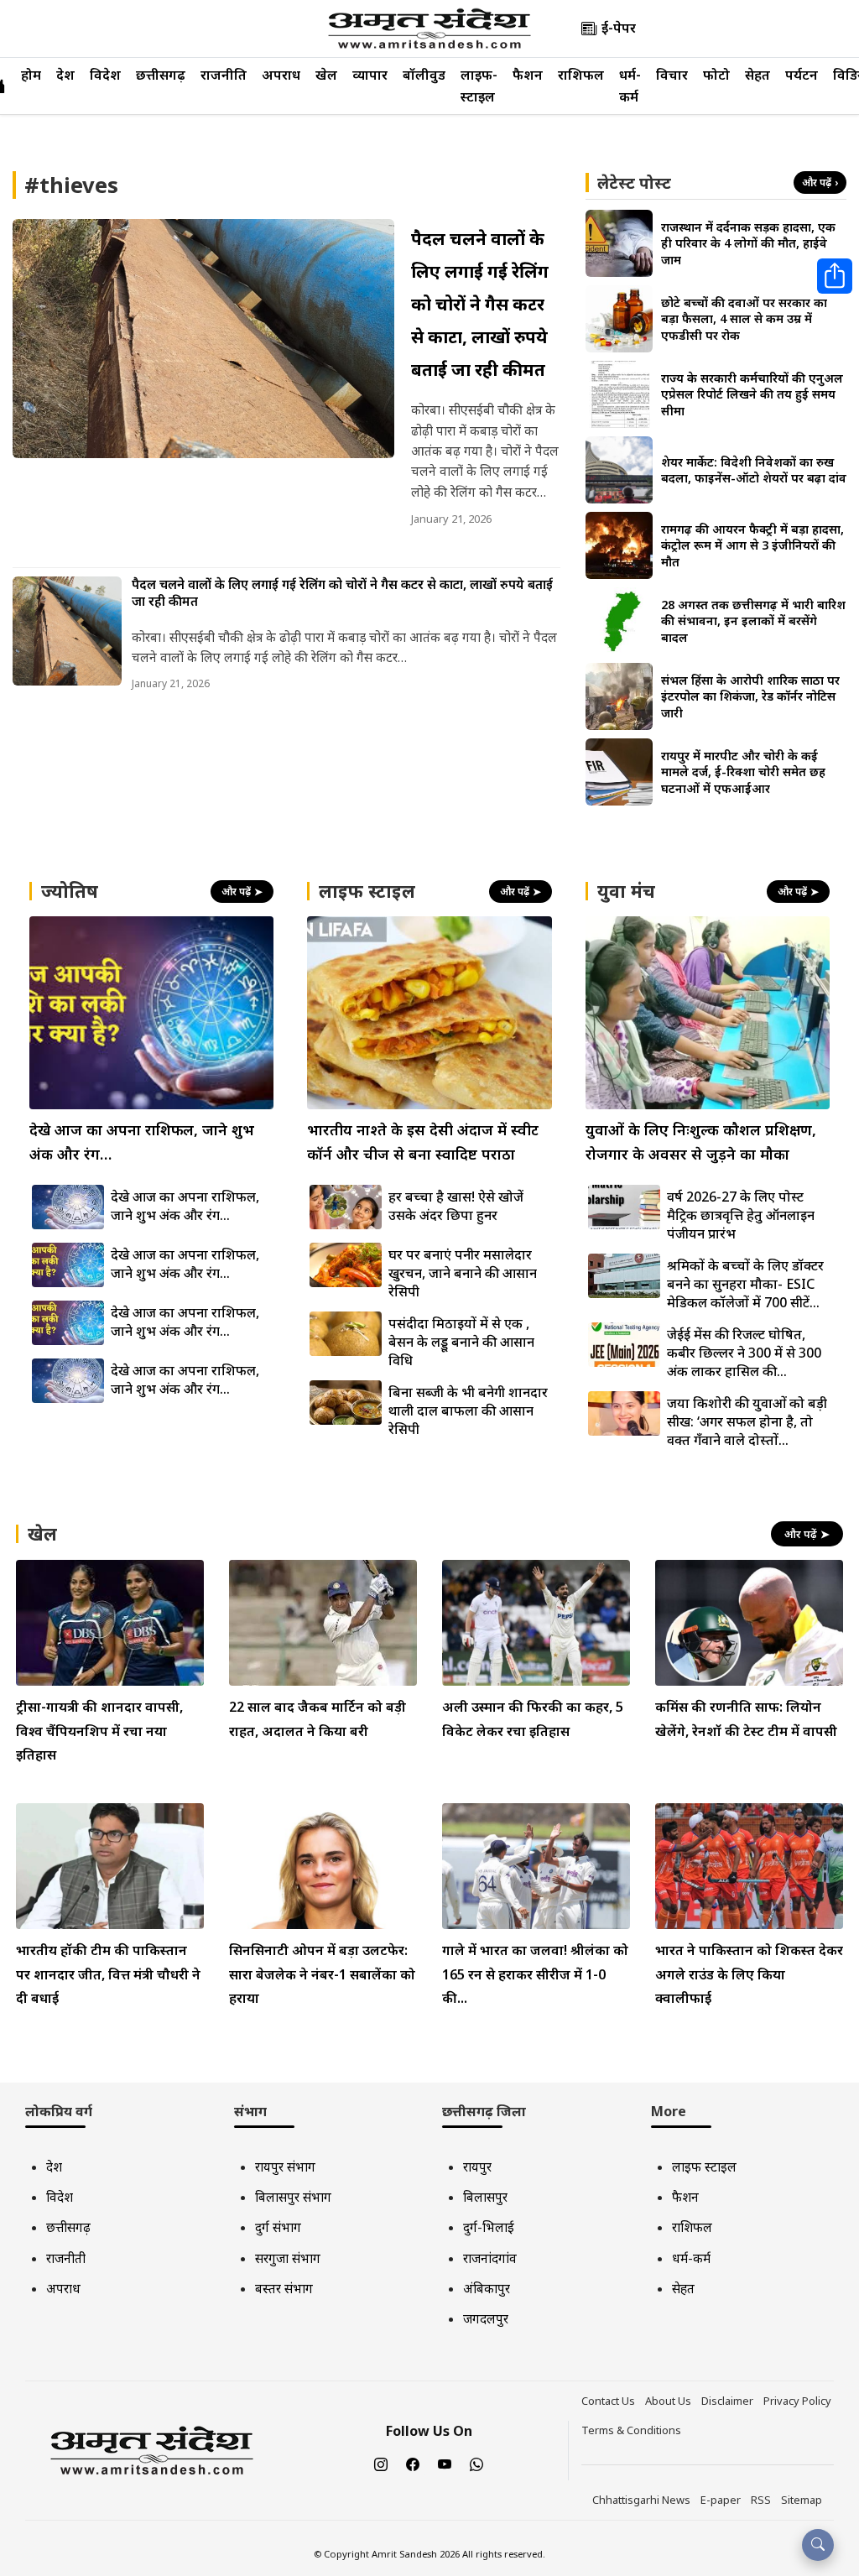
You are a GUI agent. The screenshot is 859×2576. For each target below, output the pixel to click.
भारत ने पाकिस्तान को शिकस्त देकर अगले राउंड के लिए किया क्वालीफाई (749, 1974)
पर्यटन (802, 75)
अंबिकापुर (487, 2288)
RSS (761, 2500)
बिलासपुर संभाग (293, 2197)
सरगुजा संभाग (288, 2258)
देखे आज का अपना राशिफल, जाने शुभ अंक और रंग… (185, 1206)
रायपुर (477, 2167)
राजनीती (66, 2258)
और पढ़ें (820, 183)
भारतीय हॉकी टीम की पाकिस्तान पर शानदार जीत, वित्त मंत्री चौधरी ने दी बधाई (108, 1974)
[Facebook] (413, 2464)
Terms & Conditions (631, 2430)
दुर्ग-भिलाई (489, 2227)
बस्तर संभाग (284, 2288)
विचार (672, 75)
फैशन (528, 75)
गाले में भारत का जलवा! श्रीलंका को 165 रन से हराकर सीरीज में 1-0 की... (535, 1974)
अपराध (281, 75)
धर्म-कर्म (691, 2258)
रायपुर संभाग (285, 2167)
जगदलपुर (486, 2318)
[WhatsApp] (476, 2464)
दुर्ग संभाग (278, 2227)
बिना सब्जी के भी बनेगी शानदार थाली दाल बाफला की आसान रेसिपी (468, 1411)
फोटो (716, 75)
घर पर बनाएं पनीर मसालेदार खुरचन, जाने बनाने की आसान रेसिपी (463, 1273)
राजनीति (224, 75)
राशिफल (581, 75)
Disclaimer (727, 2401)
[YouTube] (445, 2464)
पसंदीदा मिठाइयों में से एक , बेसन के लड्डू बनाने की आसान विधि (461, 1342)
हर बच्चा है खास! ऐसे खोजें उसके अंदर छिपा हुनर (456, 1206)
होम (31, 75)
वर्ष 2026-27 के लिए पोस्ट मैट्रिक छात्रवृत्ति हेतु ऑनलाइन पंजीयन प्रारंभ (741, 1215)
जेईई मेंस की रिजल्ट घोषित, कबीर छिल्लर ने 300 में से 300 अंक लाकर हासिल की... (744, 1353)
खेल (326, 75)
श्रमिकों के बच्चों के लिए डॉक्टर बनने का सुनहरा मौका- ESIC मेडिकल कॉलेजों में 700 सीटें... (745, 1284)
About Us (668, 2401)
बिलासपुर (485, 2197)
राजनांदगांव (490, 2258)
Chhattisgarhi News (641, 2500)
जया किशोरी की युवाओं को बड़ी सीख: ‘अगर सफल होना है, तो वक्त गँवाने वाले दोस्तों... (747, 1421)
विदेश (105, 75)
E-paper (721, 2500)
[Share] (835, 276)
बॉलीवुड (424, 75)
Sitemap (802, 2500)
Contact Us (608, 2401)
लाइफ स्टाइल (704, 2167)
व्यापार (370, 75)
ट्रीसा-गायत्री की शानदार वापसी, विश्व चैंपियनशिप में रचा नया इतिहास (99, 1731)
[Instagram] (381, 2464)
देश (65, 75)
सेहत (757, 75)
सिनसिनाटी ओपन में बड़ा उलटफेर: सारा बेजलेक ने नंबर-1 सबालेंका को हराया (322, 1974)
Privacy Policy (797, 2401)
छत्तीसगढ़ (161, 75)
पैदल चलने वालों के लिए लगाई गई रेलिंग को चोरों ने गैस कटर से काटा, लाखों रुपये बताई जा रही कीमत (480, 304)
